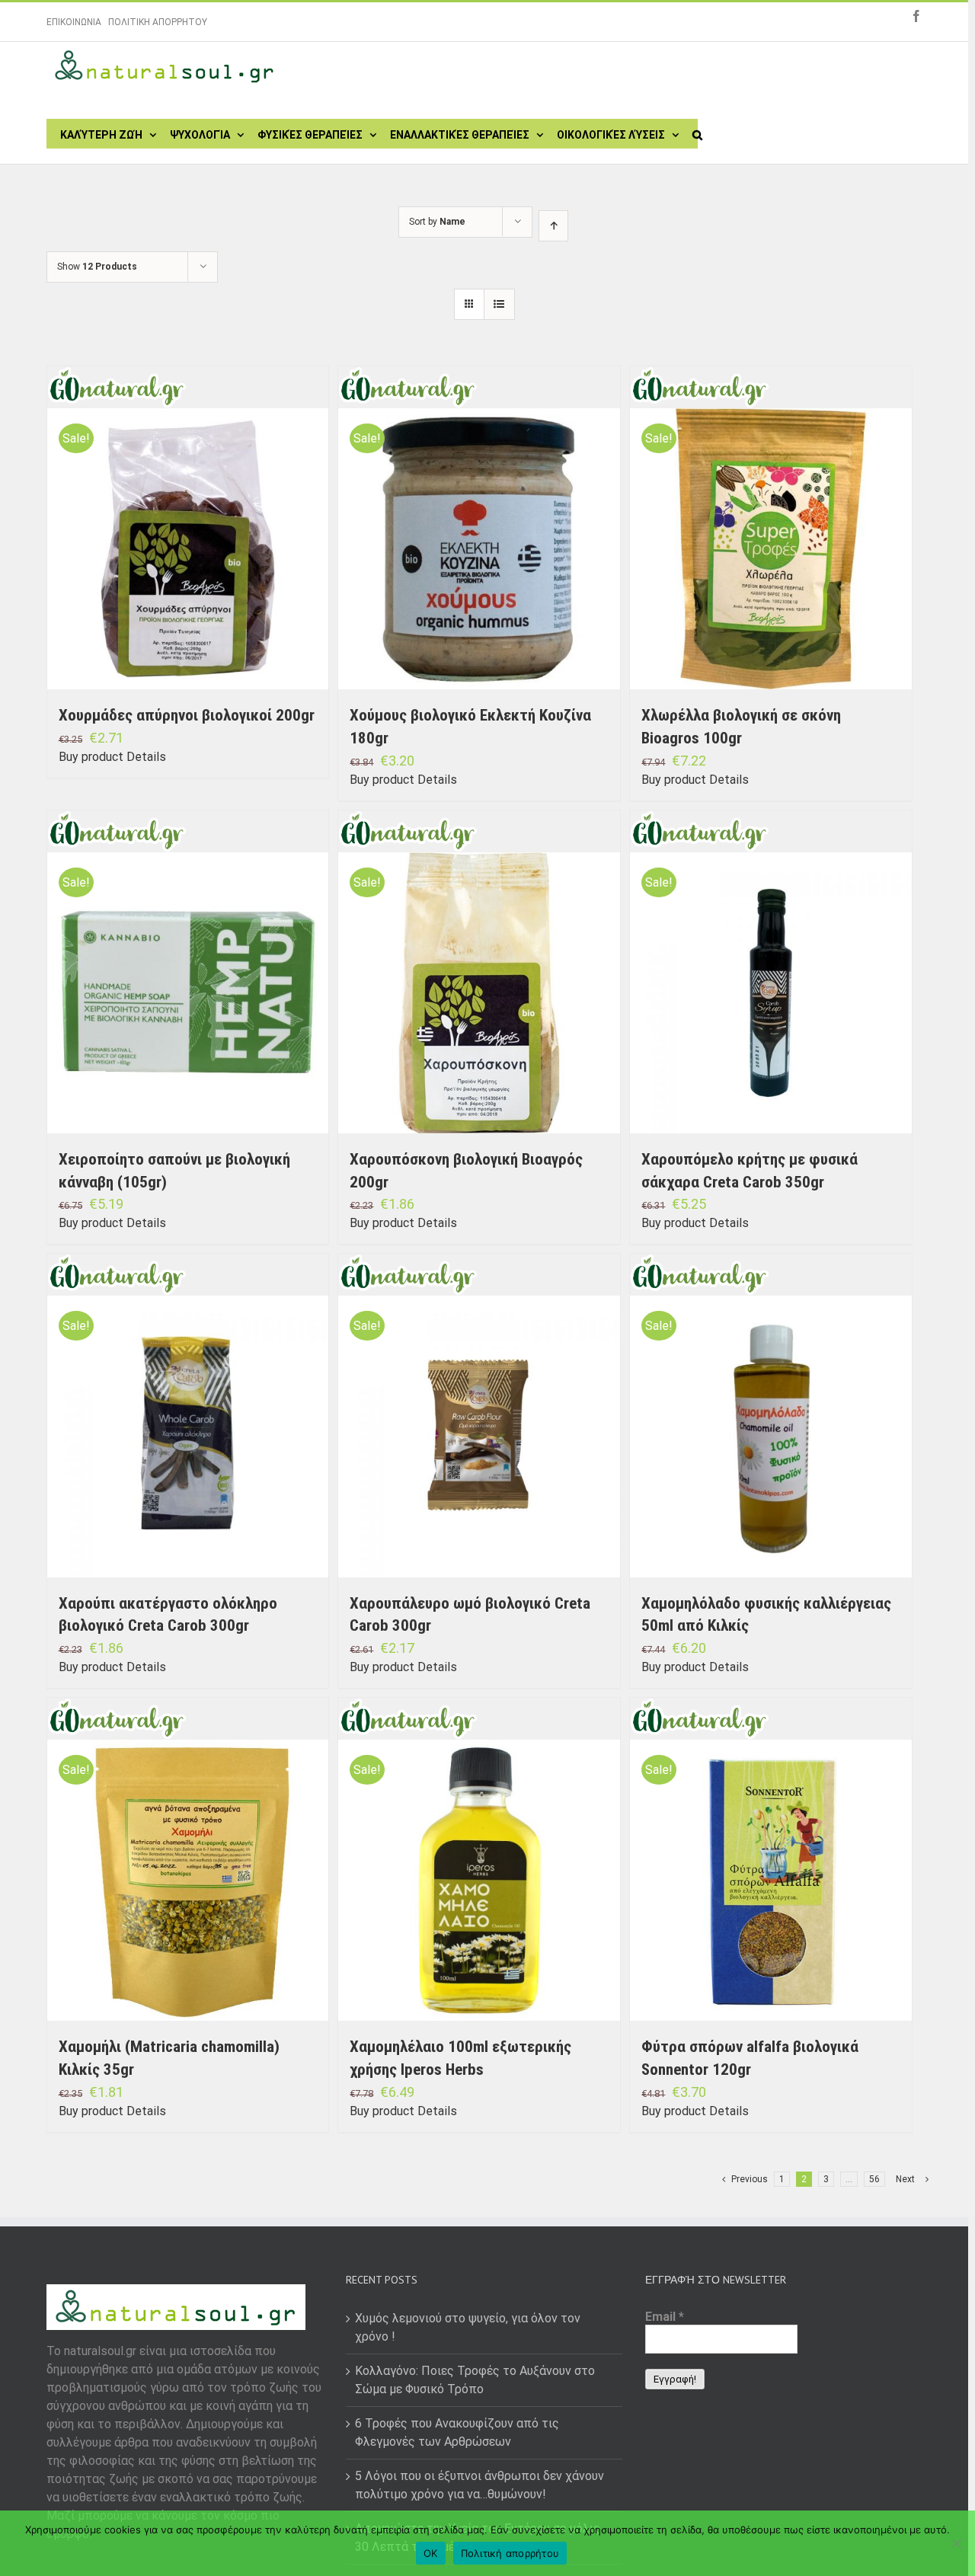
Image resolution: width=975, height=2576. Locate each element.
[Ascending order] (553, 226)
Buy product (91, 757)
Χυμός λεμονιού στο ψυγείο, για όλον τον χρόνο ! (468, 2327)
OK (431, 2553)
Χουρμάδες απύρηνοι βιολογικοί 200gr (187, 715)
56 (874, 2179)
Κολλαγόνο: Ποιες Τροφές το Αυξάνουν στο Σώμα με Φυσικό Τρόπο (475, 2380)
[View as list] (499, 304)
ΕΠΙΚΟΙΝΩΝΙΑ (74, 22)
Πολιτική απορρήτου (510, 2553)
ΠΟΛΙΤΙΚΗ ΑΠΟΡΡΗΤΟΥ (158, 22)
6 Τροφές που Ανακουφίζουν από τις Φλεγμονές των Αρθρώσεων (457, 2432)
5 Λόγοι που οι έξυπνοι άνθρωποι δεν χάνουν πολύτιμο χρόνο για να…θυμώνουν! (480, 2485)
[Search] (697, 133)
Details (146, 757)
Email (665, 2317)
